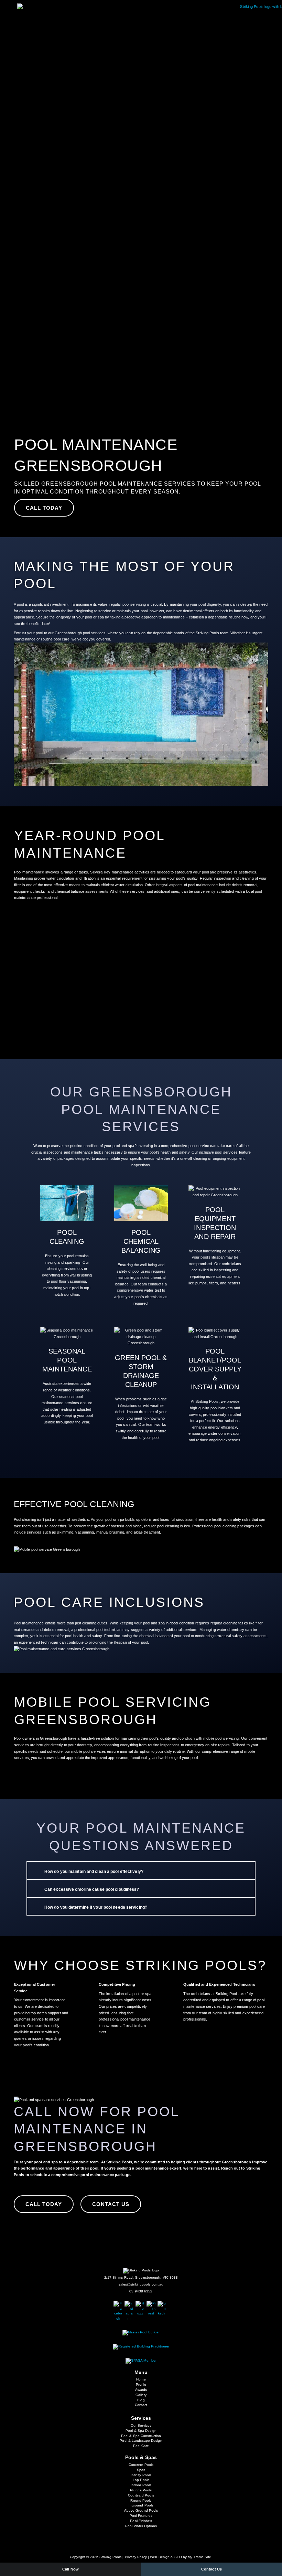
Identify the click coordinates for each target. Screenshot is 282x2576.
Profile (141, 2384)
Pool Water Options (141, 2526)
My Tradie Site (199, 2557)
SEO (178, 2557)
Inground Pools (141, 2505)
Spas (141, 2470)
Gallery (141, 2395)
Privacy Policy (136, 2557)
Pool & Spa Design (141, 2431)
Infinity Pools (141, 2475)
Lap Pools (141, 2480)
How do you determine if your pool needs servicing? (96, 1907)
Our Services (141, 2425)
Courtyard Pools (141, 2495)
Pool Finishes (141, 2521)
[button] (135, 54)
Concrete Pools (141, 2465)
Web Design (160, 2557)
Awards (141, 2390)
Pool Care (141, 2446)
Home (141, 2379)
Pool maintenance (29, 872)
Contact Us (211, 2569)
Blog (141, 2400)
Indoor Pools (141, 2485)
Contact (141, 2405)
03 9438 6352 (141, 2291)
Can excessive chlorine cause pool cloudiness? (92, 1889)
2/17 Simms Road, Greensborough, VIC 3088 (141, 2277)
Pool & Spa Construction (141, 2436)
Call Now (70, 2569)
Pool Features (141, 2516)
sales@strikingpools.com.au (141, 2284)
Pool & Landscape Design (141, 2441)
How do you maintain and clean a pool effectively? (94, 1872)
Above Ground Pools (141, 2510)
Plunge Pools (141, 2490)
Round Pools (141, 2500)
